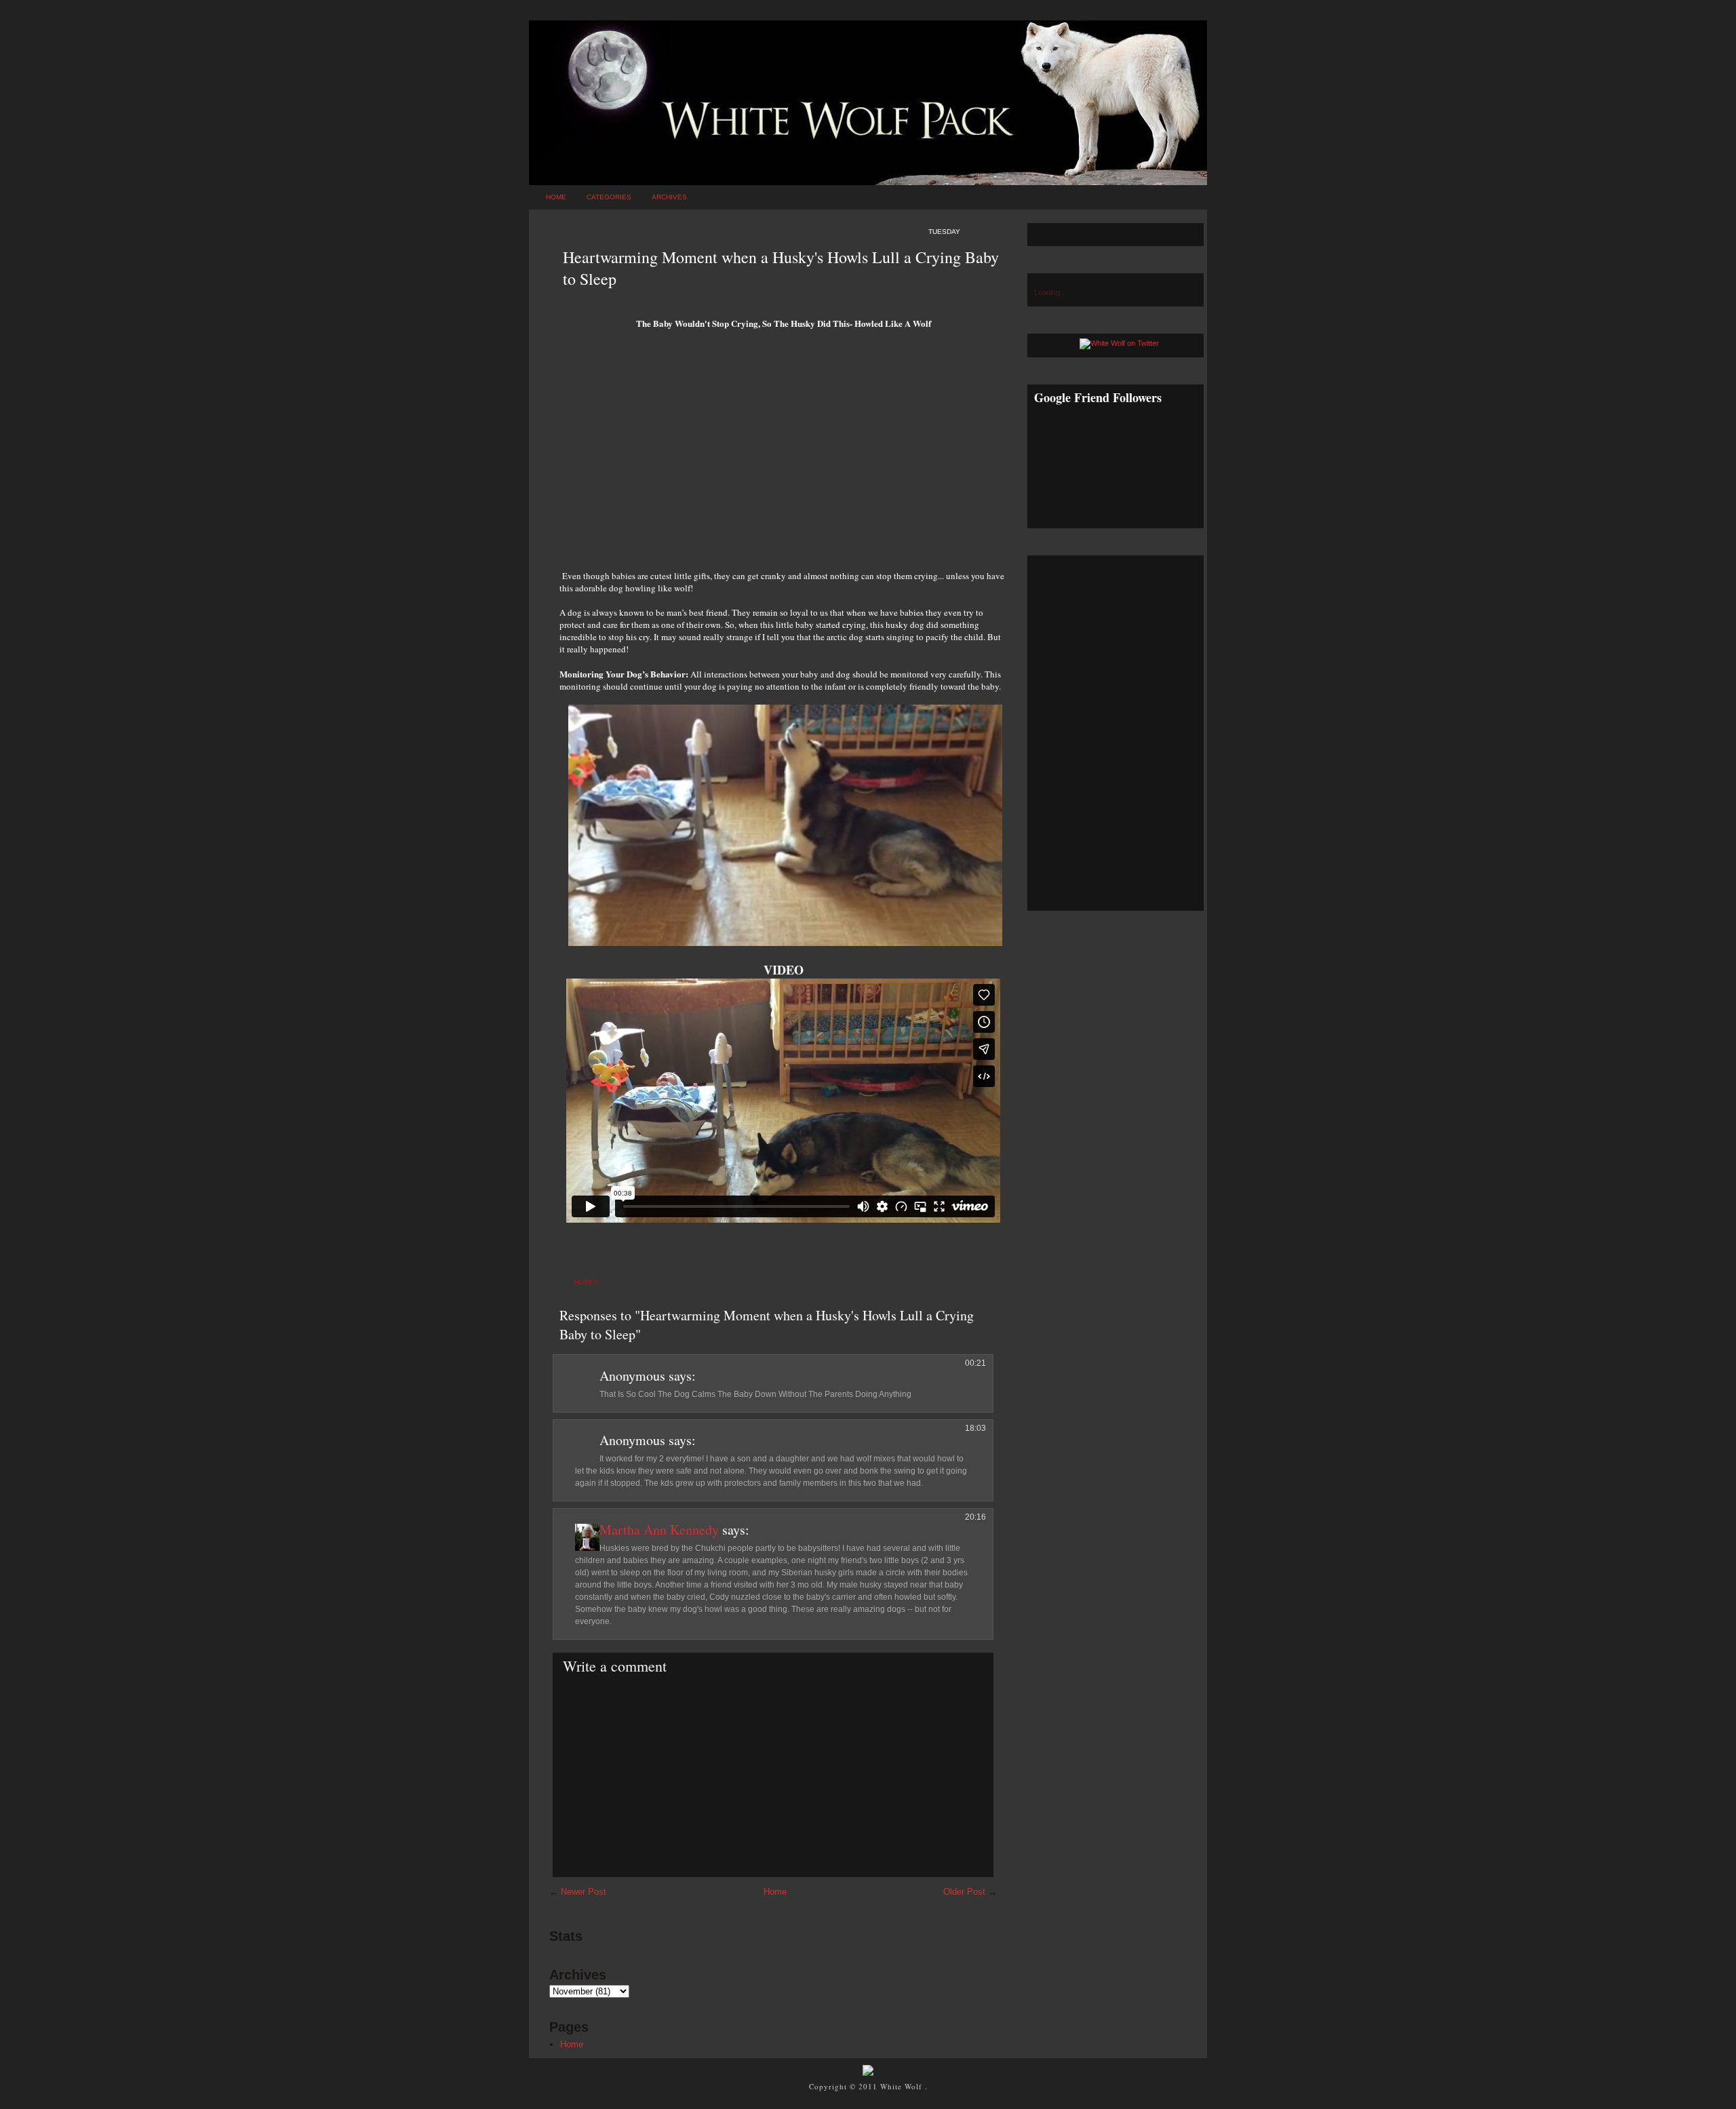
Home (556, 197)
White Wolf (903, 2086)
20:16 (975, 1517)
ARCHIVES (669, 197)
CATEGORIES (609, 197)
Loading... (1050, 292)
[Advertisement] (783, 454)
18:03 (975, 1428)
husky (586, 1282)
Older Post (964, 1892)
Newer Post (584, 1892)
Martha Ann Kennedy (659, 1530)
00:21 (975, 1363)
